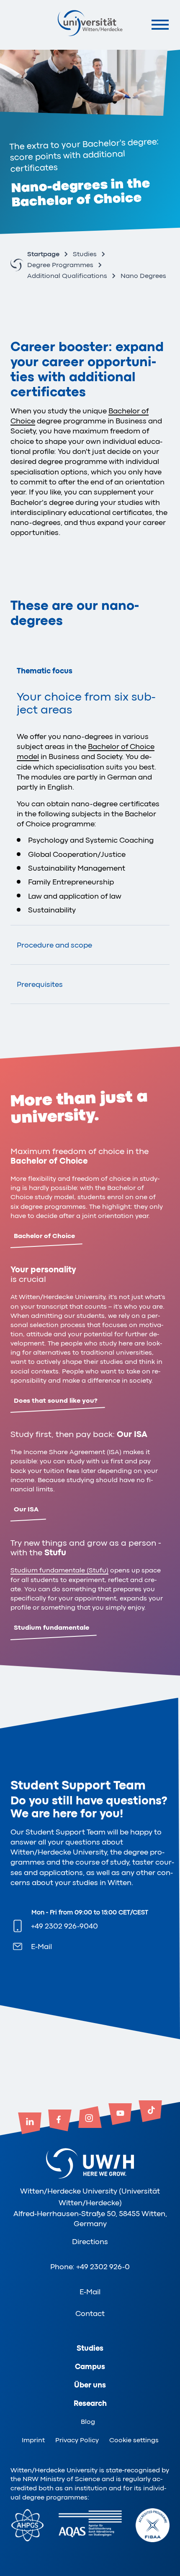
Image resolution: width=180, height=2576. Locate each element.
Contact (90, 2314)
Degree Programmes (60, 265)
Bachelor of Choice (44, 1236)
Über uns (90, 2385)
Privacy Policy (77, 2440)
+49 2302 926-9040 (64, 1926)
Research (90, 2403)
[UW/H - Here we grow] (90, 23)
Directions (90, 2242)
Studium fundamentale (51, 1628)
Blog (88, 2422)
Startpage (43, 254)
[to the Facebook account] (60, 2121)
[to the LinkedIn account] (30, 2124)
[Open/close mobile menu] (160, 24)
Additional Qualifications (67, 276)
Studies (85, 254)
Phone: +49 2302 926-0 (90, 2267)
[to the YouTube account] (120, 2115)
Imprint (33, 2440)
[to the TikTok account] (150, 2112)
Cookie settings (134, 2440)
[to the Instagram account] (90, 2118)
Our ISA (26, 1509)
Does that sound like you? (56, 1401)
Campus (90, 2367)
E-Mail (41, 1947)
